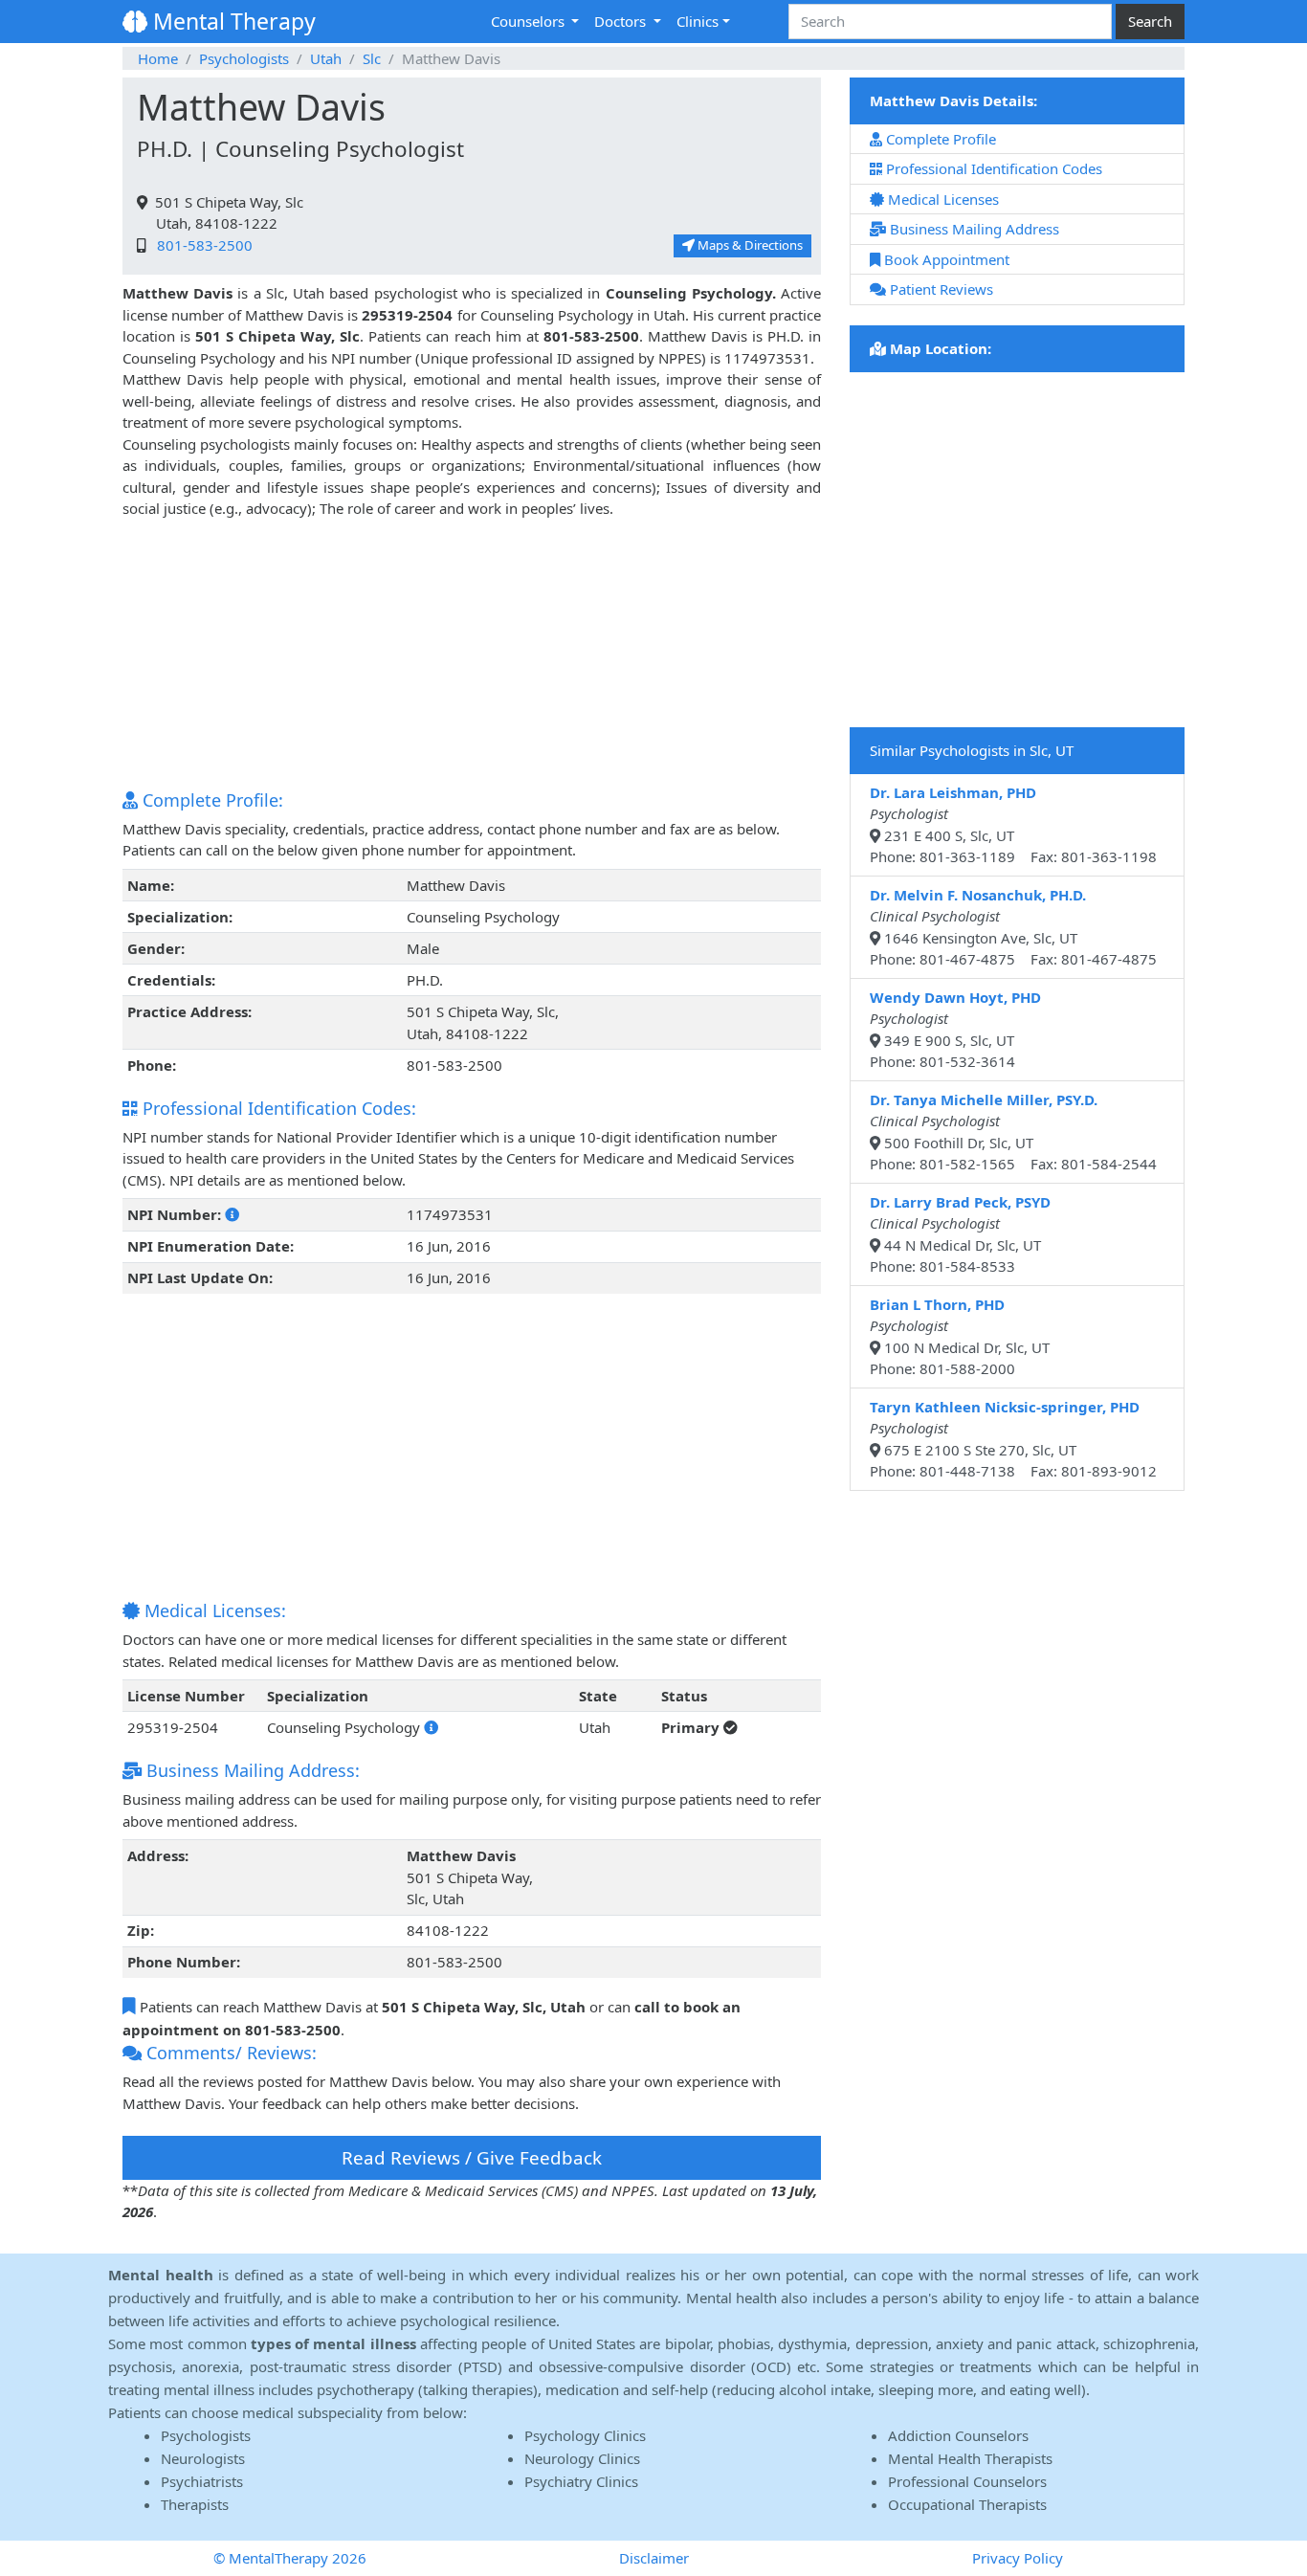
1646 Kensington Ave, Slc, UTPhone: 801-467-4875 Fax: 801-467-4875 (1013, 927)
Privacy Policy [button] (1018, 2558)
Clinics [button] (698, 21)
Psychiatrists (202, 2481)
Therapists (195, 2504)
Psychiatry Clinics (581, 2481)
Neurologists (203, 2458)
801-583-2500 (201, 245)
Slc (372, 58)
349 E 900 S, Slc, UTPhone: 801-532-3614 (955, 1030)
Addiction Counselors (958, 2435)
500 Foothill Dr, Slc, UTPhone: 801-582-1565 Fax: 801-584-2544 (1013, 1132)
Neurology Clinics (582, 2458)
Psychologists (244, 58)
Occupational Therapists (967, 2504)
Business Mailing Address (973, 229)
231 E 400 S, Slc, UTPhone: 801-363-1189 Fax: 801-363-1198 (1013, 825)
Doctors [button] (622, 21)
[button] (232, 1214)
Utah (326, 58)
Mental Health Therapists (970, 2458)
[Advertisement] (472, 654)
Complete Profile (939, 139)
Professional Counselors (967, 2481)
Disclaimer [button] (654, 2558)
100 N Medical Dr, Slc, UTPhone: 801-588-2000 (960, 1337)
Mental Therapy (232, 21)
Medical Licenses (941, 199)
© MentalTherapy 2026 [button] (290, 2558)
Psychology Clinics (585, 2435)
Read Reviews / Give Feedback (472, 2157)
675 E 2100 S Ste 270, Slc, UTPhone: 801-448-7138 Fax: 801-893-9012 (1013, 1439)
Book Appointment (945, 259)
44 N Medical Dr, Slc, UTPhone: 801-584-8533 (960, 1234)
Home (158, 58)
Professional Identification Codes (992, 168)
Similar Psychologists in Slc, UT (972, 750)
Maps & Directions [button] (749, 245)
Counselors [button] (530, 21)
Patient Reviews (940, 289)
